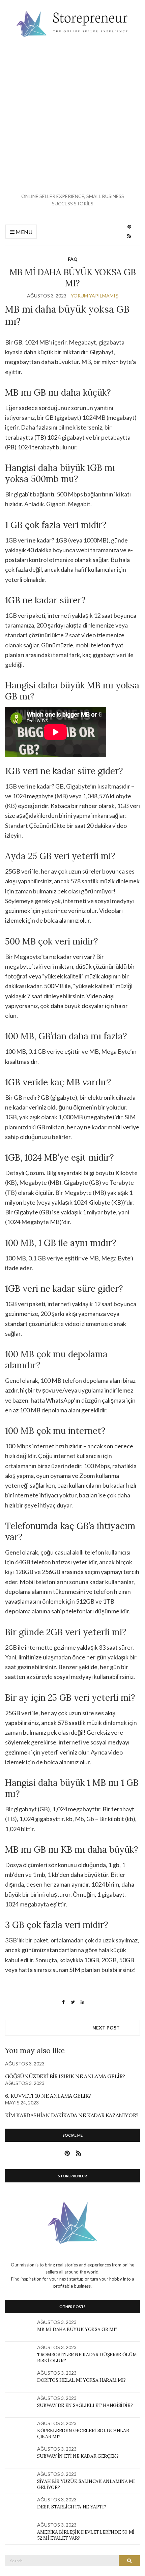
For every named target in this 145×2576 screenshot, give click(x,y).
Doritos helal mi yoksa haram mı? (81, 2380)
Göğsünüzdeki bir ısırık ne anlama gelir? (65, 2076)
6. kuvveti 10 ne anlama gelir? (48, 2096)
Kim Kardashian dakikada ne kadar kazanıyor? (72, 2115)
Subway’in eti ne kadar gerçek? (78, 2456)
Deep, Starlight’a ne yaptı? (72, 2507)
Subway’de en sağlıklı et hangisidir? (85, 2405)
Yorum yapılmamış (95, 296)
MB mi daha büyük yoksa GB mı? (77, 2329)
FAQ (73, 259)
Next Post (106, 2028)
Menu (23, 232)
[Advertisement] (72, 115)
